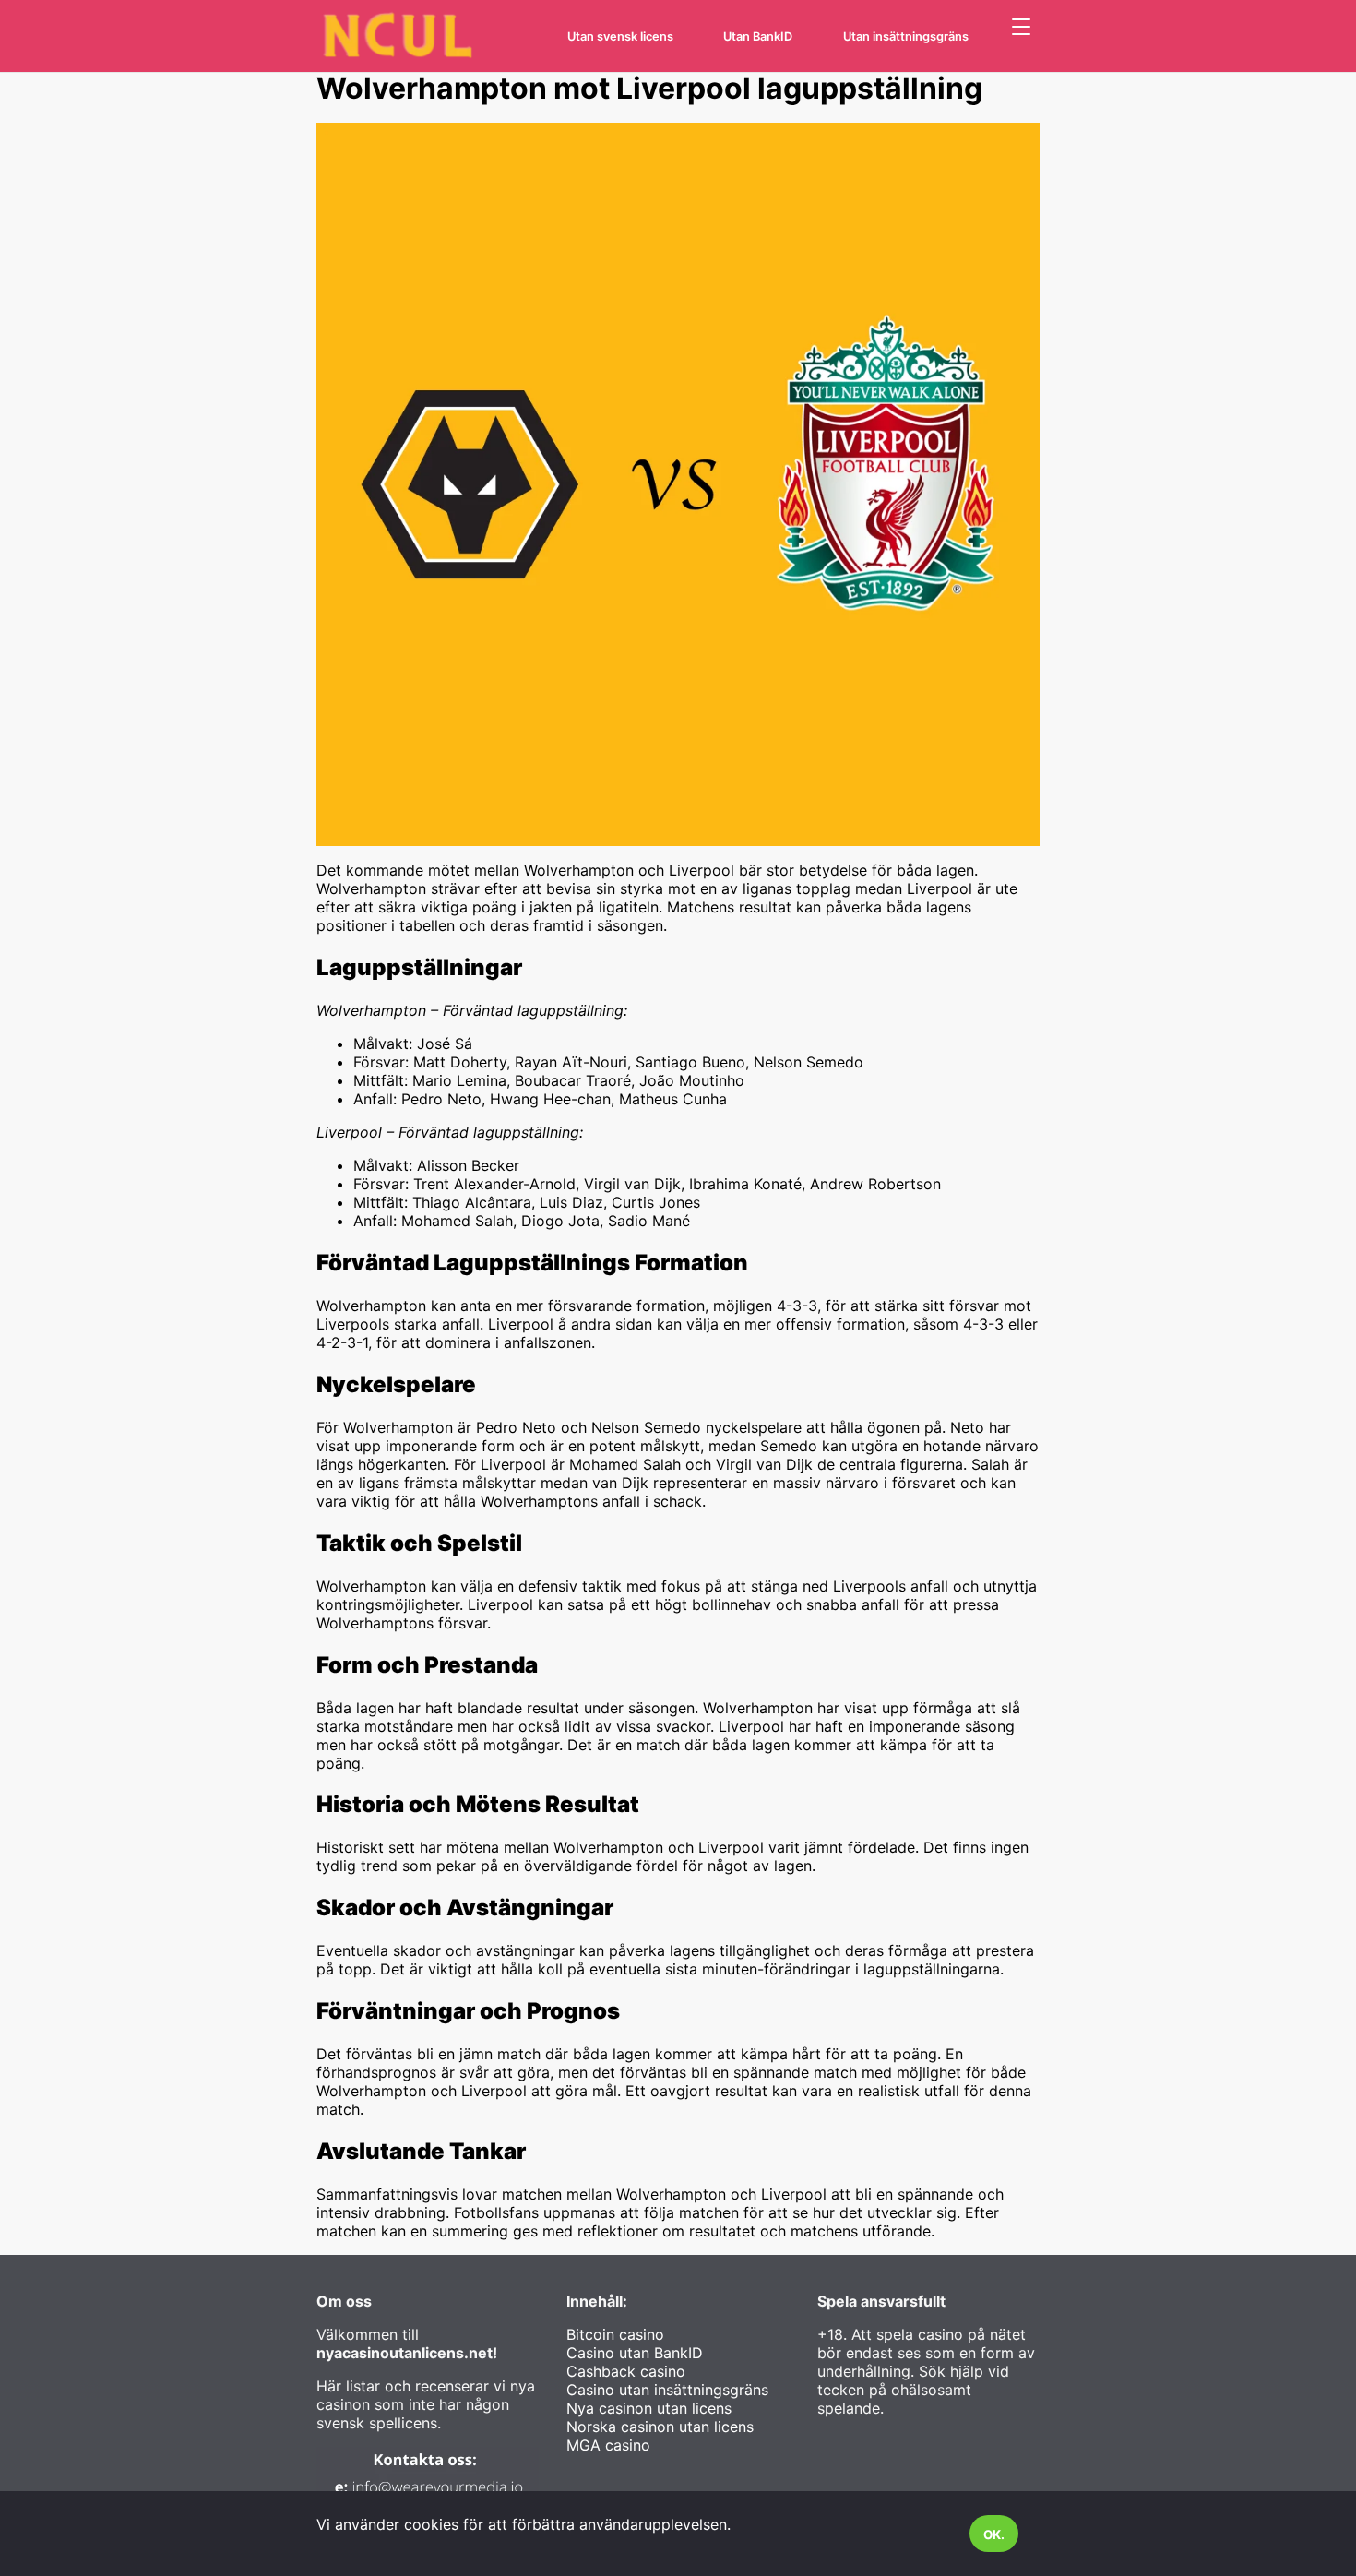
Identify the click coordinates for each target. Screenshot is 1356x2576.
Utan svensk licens (620, 36)
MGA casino (608, 2445)
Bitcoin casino (615, 2334)
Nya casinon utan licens (649, 2408)
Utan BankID (758, 36)
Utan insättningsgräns (906, 36)
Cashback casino (626, 2371)
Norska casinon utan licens (660, 2427)
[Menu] (1021, 28)
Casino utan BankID (635, 2353)
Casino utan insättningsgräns (667, 2390)
